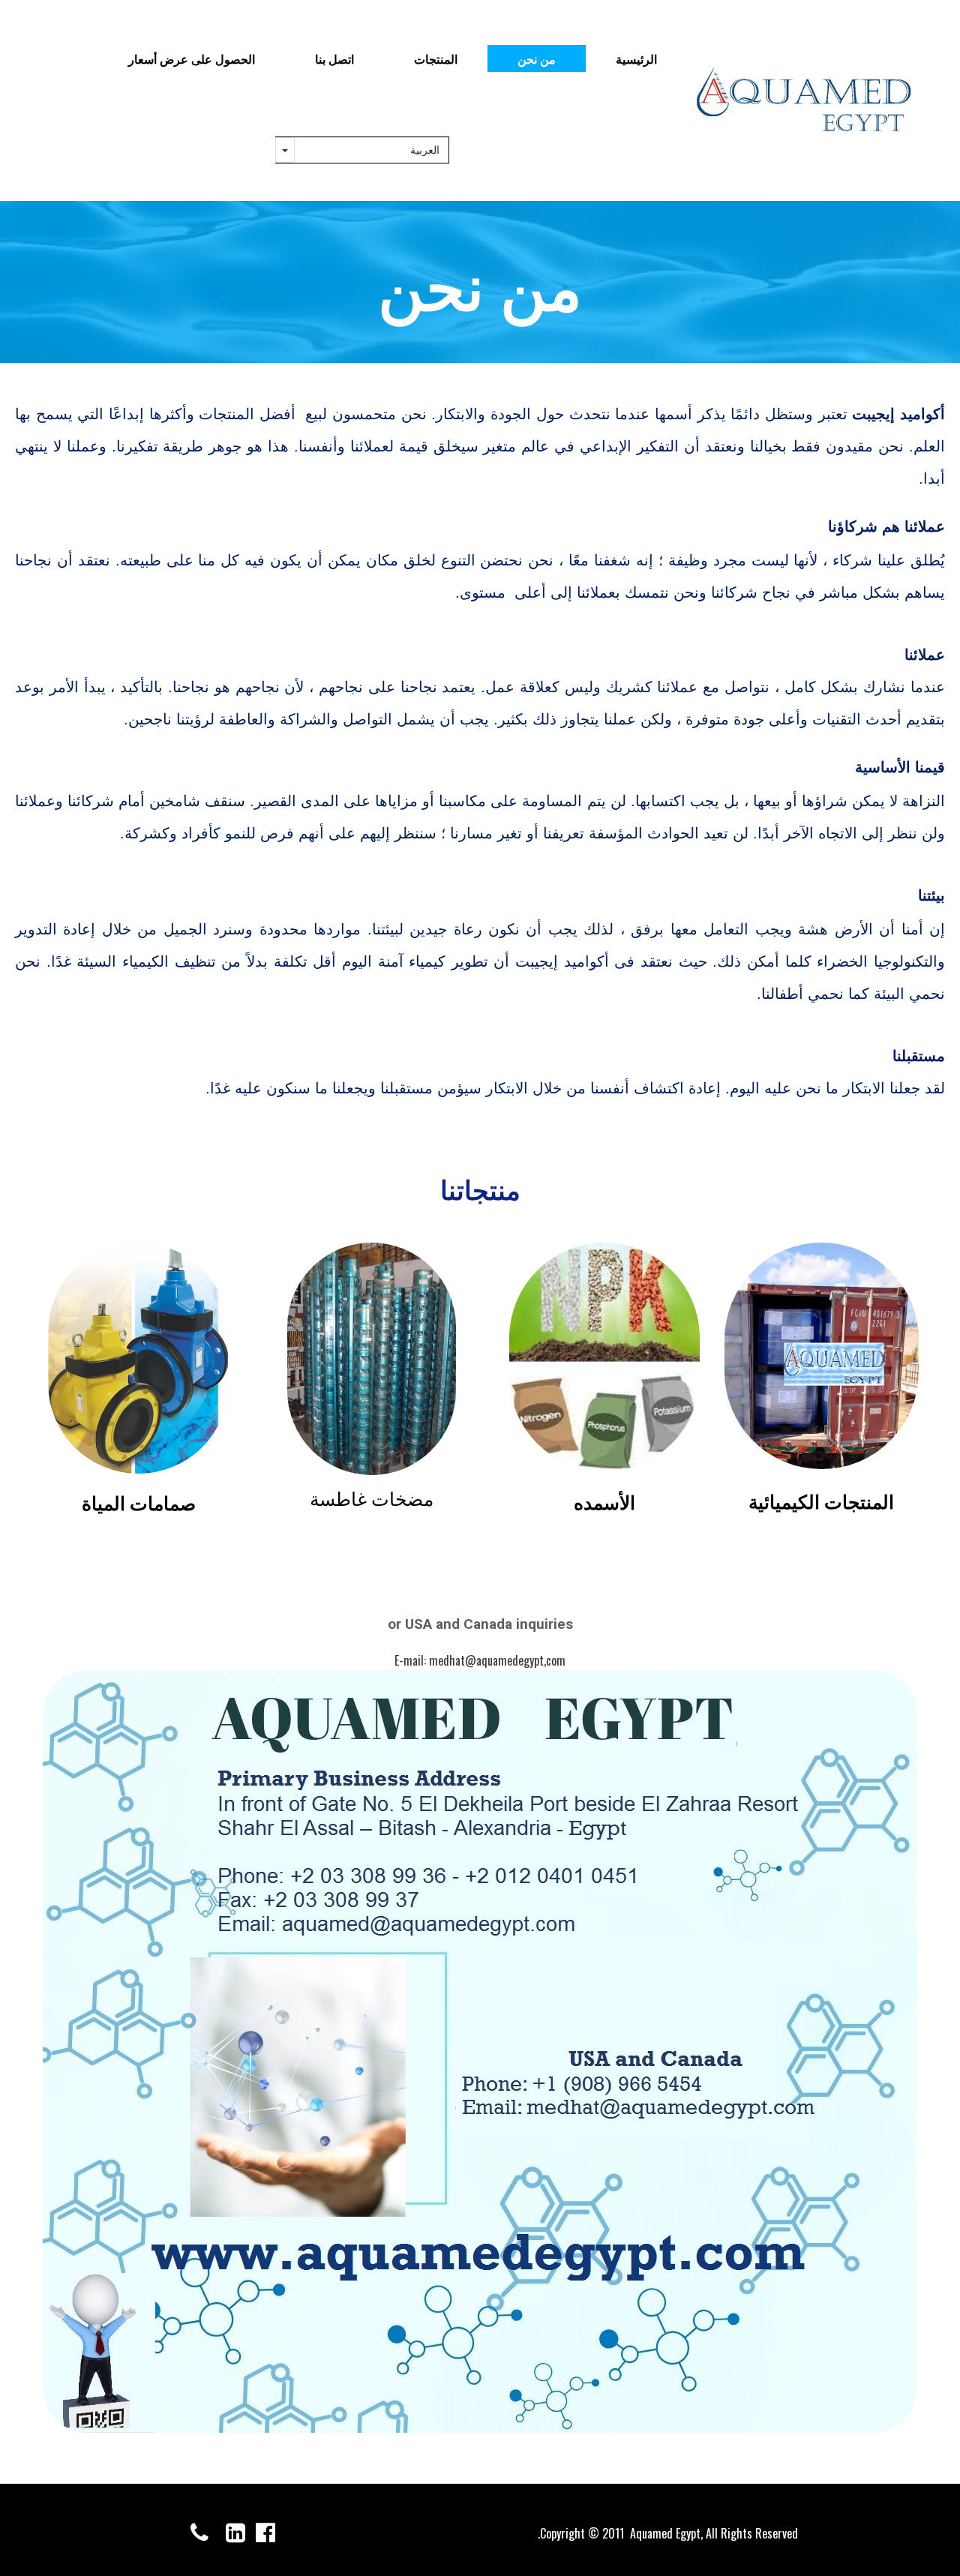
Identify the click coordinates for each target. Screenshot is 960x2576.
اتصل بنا (334, 58)
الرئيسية (636, 58)
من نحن (537, 58)
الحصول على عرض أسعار (192, 58)
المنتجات (436, 58)
